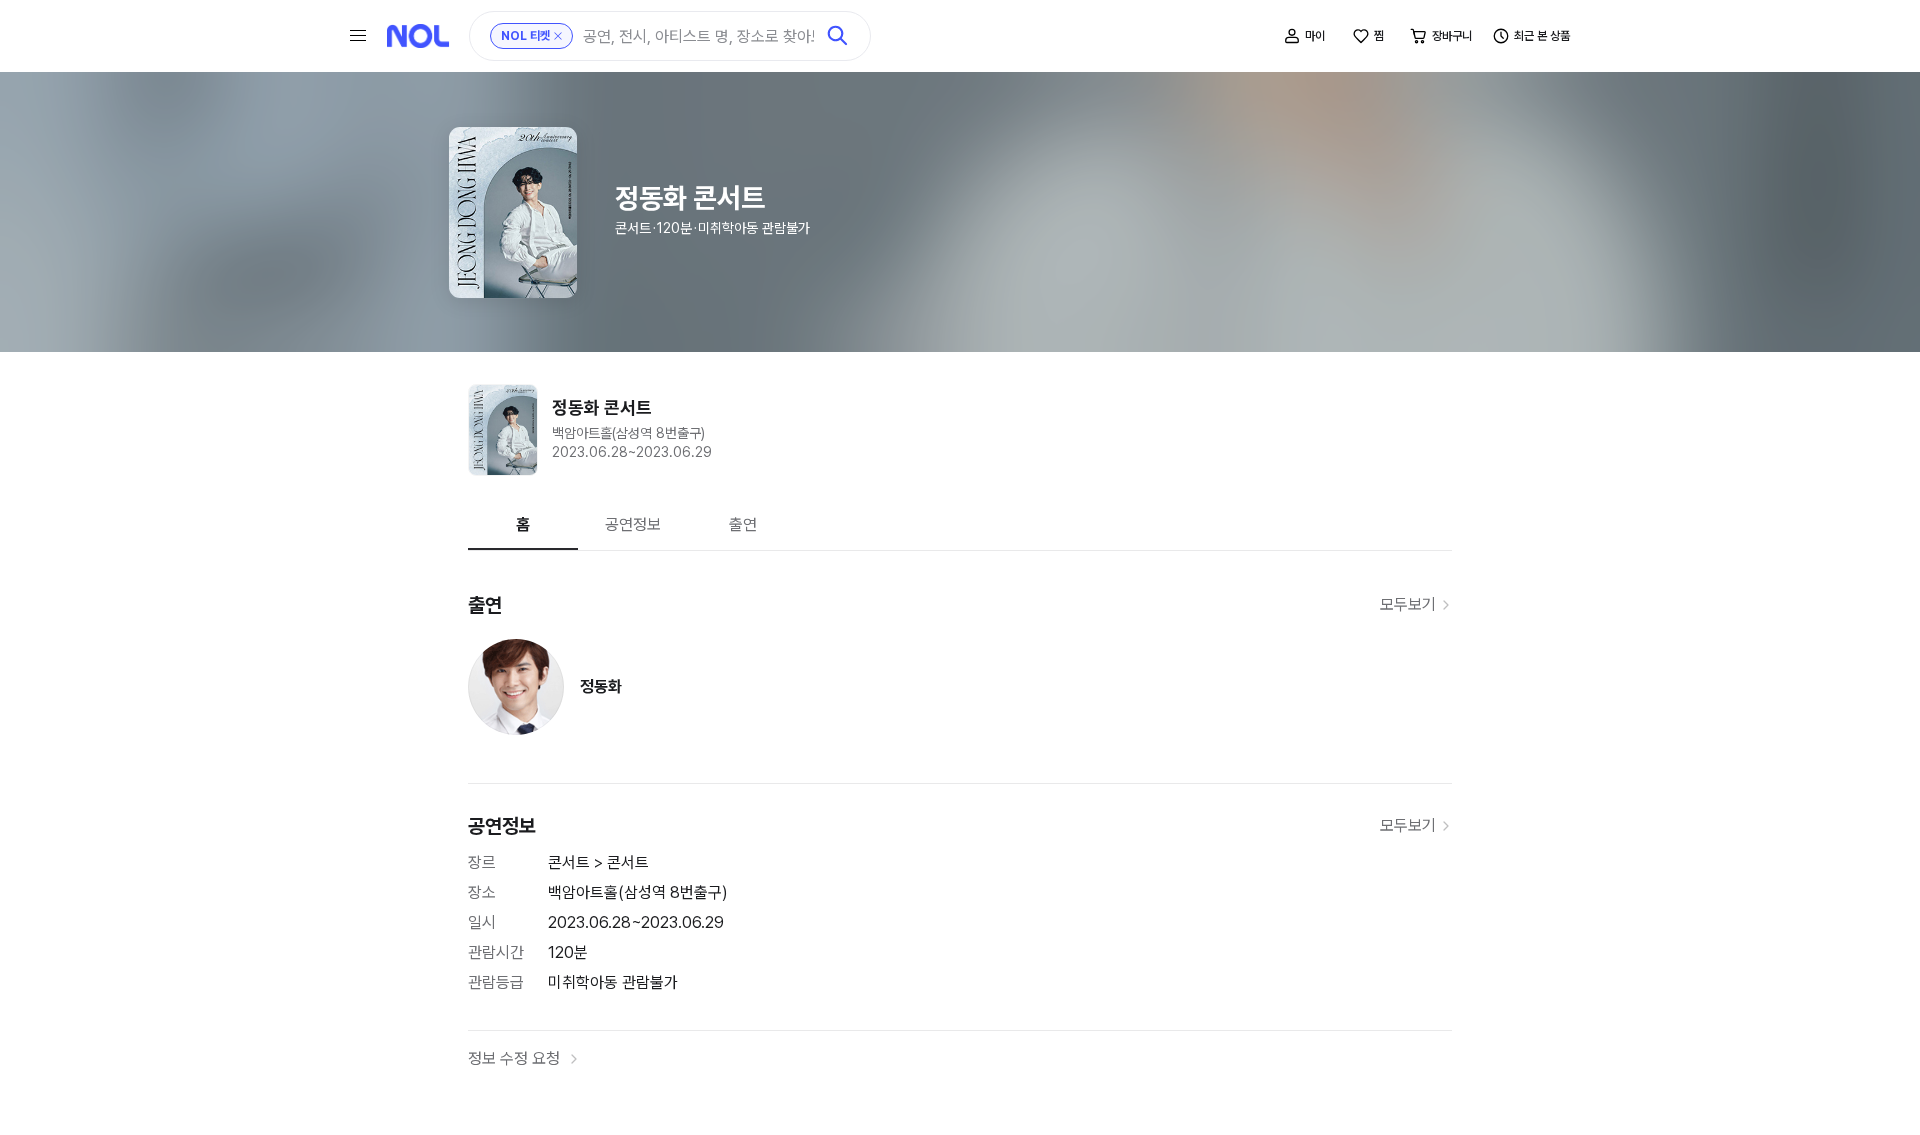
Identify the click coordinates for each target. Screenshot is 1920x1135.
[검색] (838, 36)
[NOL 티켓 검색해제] (558, 36)
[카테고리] (358, 36)
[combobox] (698, 36)
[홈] (418, 36)
